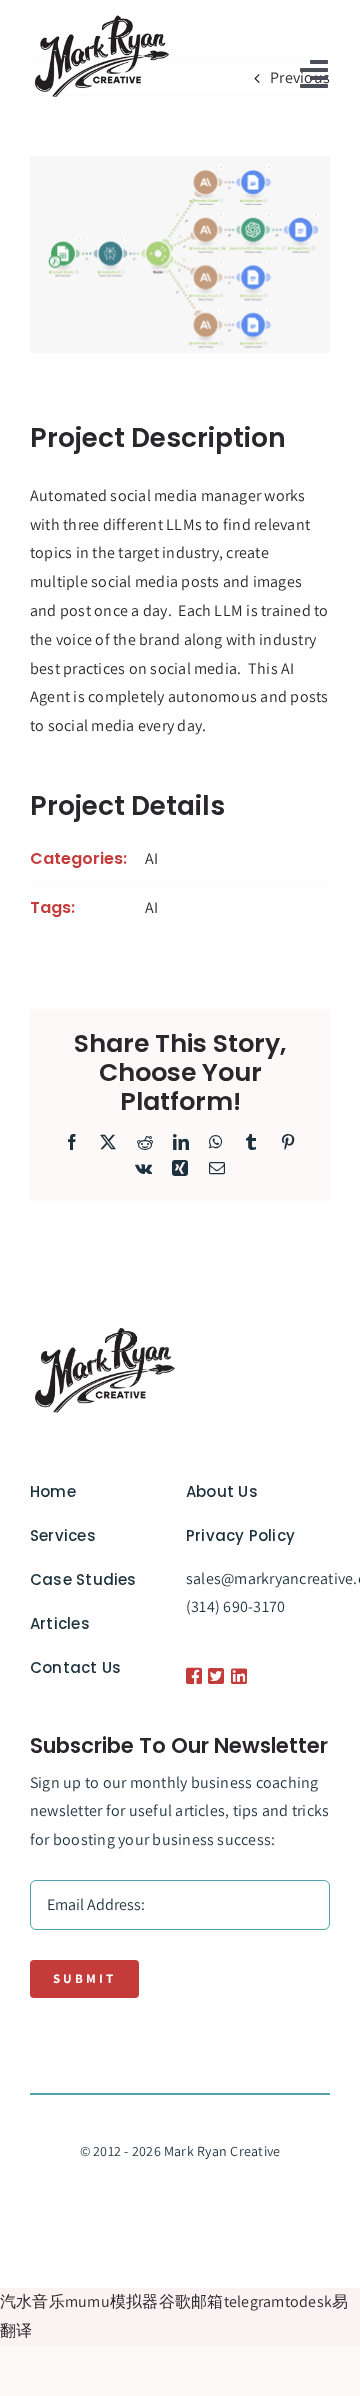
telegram (254, 2301)
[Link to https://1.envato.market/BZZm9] (190, 1676)
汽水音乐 (32, 2301)
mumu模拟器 (112, 2301)
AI (151, 858)
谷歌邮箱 (191, 2301)
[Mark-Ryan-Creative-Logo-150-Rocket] (102, 17)
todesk (308, 2301)
